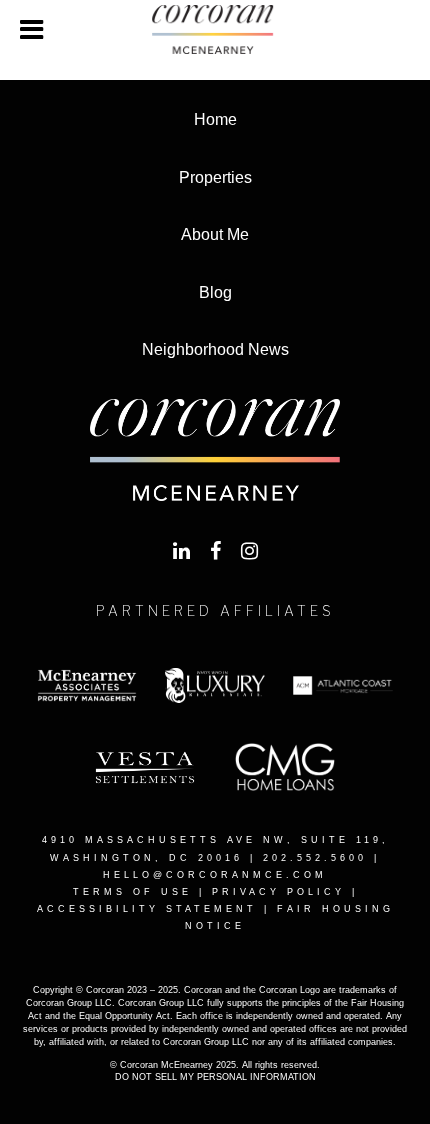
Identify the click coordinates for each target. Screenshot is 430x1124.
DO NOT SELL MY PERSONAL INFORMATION (215, 1077)
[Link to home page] (215, 30)
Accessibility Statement (147, 909)
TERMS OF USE (132, 892)
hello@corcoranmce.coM (215, 875)
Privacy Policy (278, 892)
